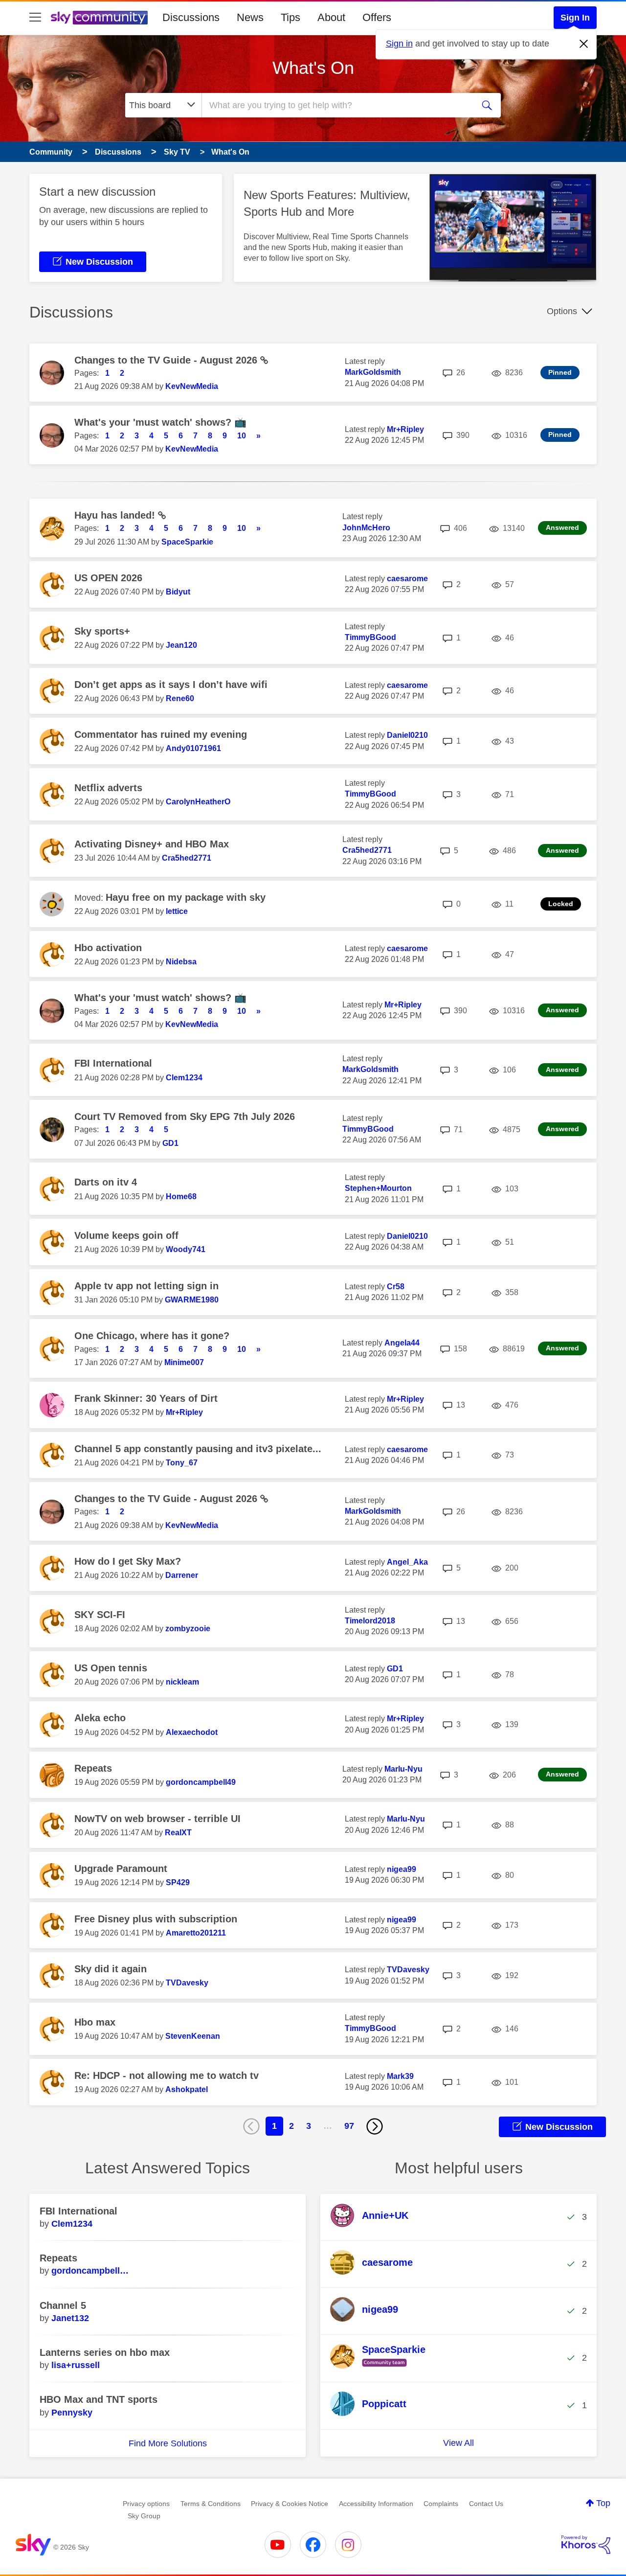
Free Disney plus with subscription (156, 1919)
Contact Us (486, 2504)
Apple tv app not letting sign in (146, 1286)
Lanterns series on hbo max (105, 2352)
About (331, 17)
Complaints (441, 2504)
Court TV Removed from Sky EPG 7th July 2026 (185, 1117)
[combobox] (336, 105)
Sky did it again (111, 1969)
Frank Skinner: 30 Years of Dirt (146, 1398)
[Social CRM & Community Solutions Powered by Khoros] (586, 2545)
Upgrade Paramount (121, 1869)
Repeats (93, 1768)
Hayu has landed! (116, 515)
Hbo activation (108, 948)
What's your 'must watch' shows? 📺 (160, 422)
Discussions (191, 17)
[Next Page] (375, 2126)
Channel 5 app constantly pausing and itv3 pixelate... (198, 1449)
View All (458, 2443)
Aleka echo (100, 1718)
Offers (377, 17)
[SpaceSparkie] (381, 2367)
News (250, 17)
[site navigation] (35, 18)
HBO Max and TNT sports (99, 2399)
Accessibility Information (376, 2504)
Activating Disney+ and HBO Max (152, 844)
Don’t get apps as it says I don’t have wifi (171, 684)
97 (349, 2126)
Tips (291, 17)
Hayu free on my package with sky (186, 897)
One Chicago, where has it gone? (152, 1336)
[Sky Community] (99, 18)
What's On (313, 68)
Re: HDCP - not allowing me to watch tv (167, 2075)
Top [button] (603, 2503)
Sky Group (144, 2516)
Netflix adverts (108, 788)
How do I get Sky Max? (128, 1561)
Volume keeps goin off (126, 1235)
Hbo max (95, 2022)
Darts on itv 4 (106, 1182)
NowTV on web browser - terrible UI (157, 1819)
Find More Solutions (168, 2443)
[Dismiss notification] (584, 44)
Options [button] (562, 311)
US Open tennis (111, 1668)
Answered (562, 527)
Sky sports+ (102, 631)
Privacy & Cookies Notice (290, 2504)
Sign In (575, 18)
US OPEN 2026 (108, 578)
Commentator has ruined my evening (161, 734)
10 (242, 436)
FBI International (113, 1063)
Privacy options (146, 2504)
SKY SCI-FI (100, 1615)
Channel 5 (63, 2305)
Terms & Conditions (211, 2504)
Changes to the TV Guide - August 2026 (167, 360)
